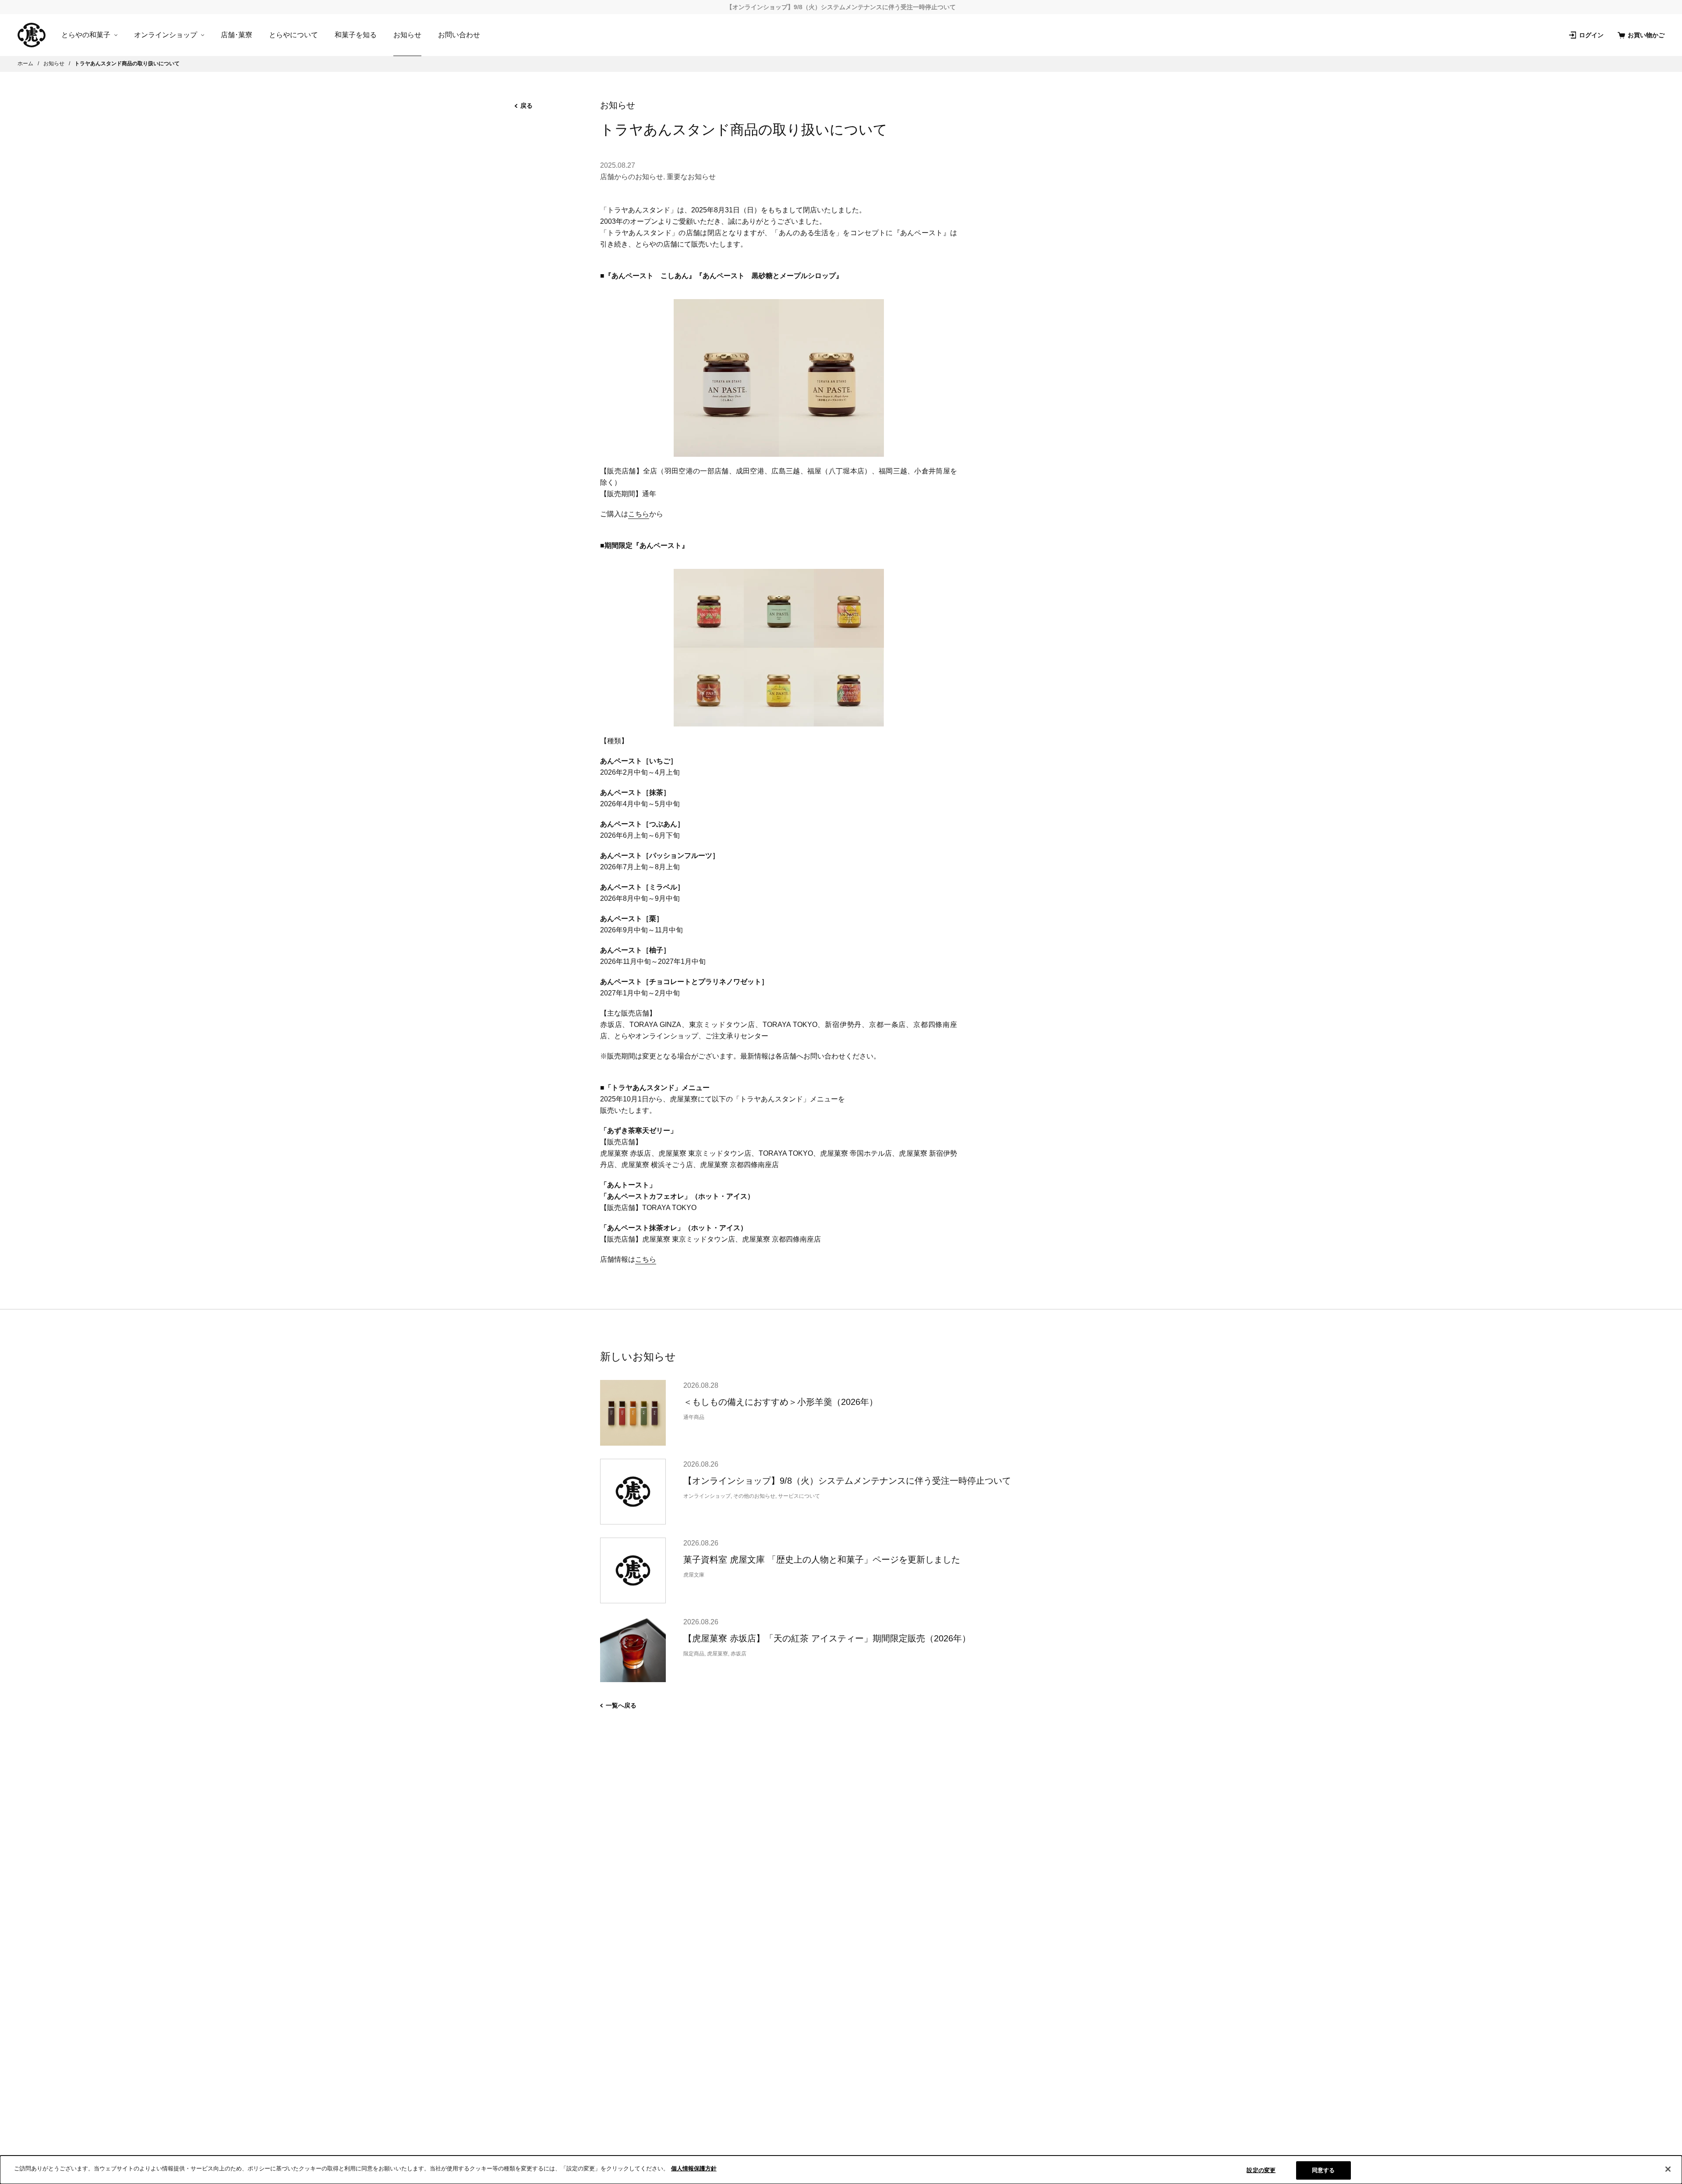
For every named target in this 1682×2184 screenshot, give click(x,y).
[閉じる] (1668, 2169)
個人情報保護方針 (694, 2168)
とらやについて (293, 35)
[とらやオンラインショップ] (32, 35)
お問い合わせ (459, 35)
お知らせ (407, 35)
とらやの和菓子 (86, 35)
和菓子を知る (356, 35)
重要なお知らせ (691, 177)
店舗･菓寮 (237, 35)
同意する (1323, 2170)
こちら (639, 514)
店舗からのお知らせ (632, 177)
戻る (527, 106)
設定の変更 (1261, 2170)
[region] (841, 2170)
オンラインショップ (166, 35)
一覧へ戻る (621, 1705)
